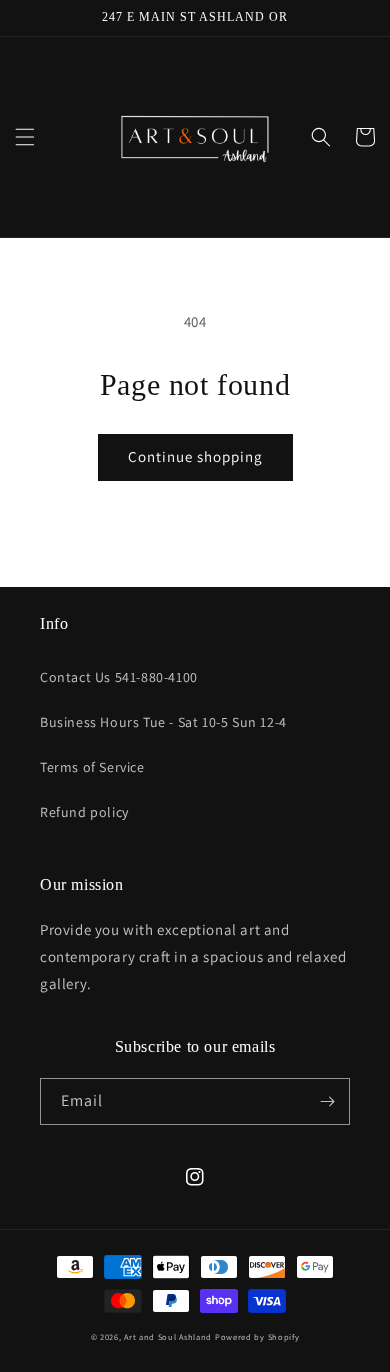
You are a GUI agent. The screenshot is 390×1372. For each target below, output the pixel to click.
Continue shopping (195, 456)
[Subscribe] (327, 1101)
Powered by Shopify (257, 1336)
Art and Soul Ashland (168, 1336)
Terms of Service (92, 767)
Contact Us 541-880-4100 (119, 677)
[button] (25, 137)
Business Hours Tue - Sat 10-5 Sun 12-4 (163, 722)
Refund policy (84, 812)
